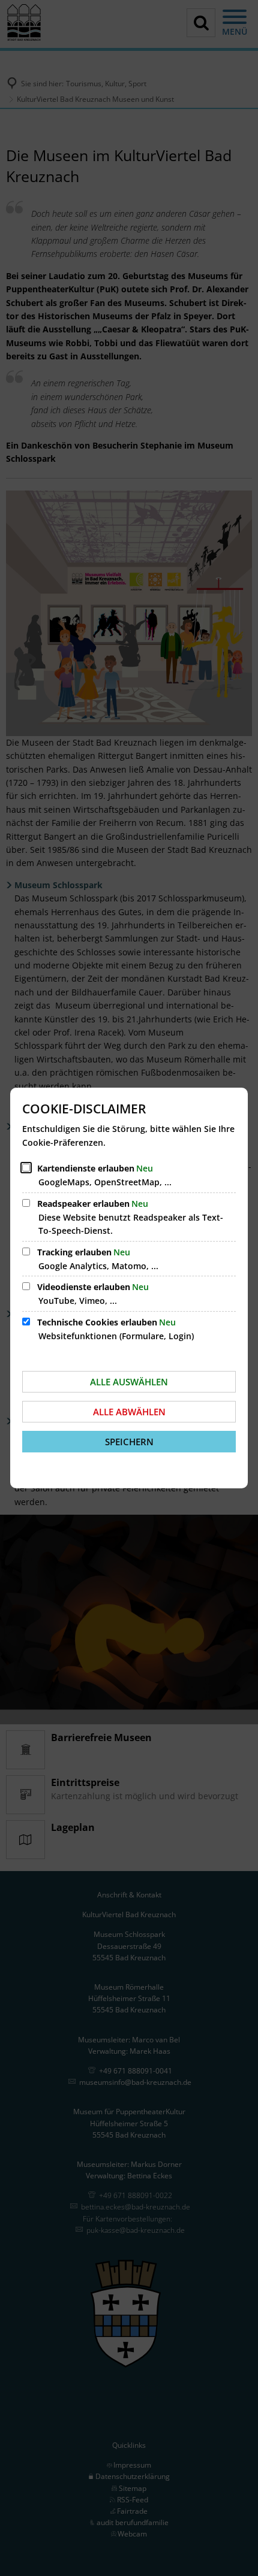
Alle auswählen (129, 1382)
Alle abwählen (129, 1412)
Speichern (129, 1442)
